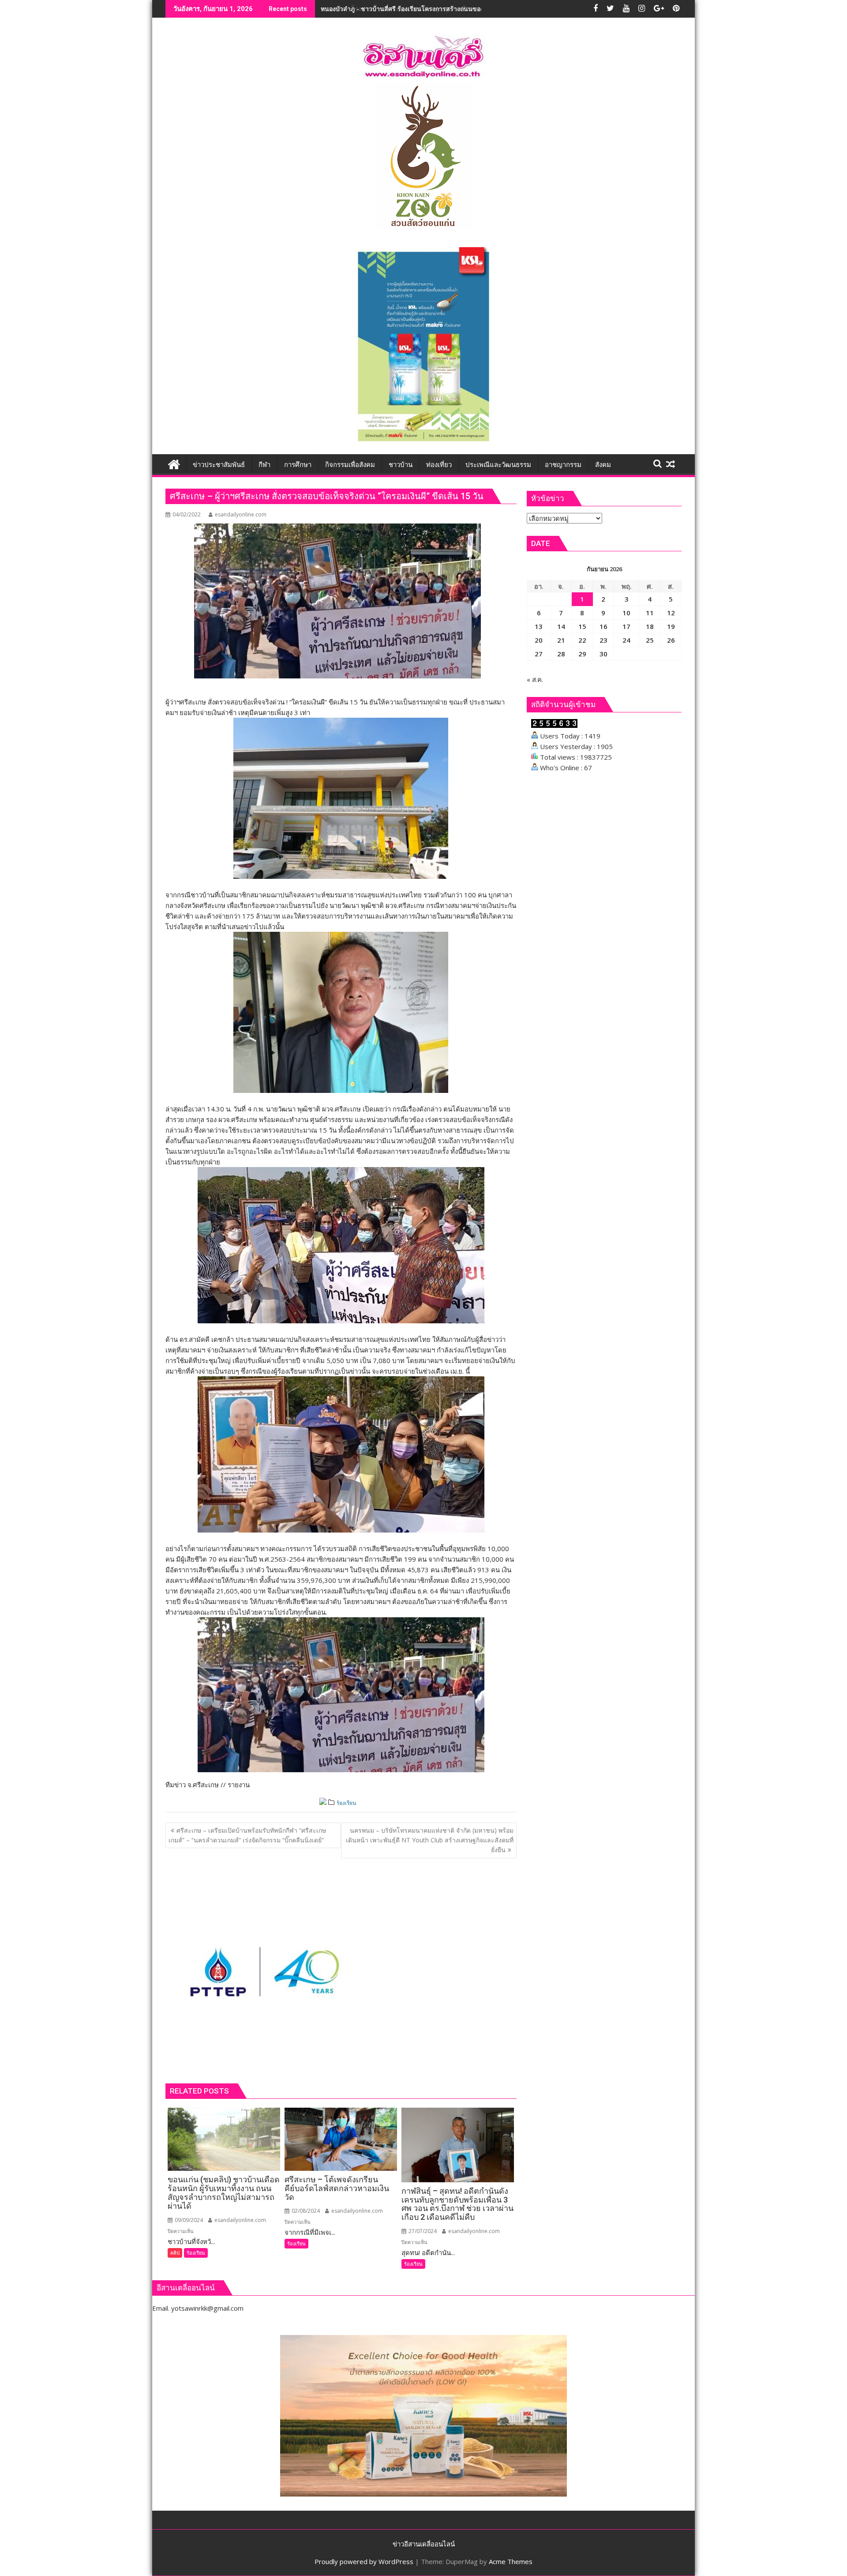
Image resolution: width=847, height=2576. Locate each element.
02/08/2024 (305, 2211)
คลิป (175, 2253)
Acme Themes (511, 2561)
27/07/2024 (422, 2231)
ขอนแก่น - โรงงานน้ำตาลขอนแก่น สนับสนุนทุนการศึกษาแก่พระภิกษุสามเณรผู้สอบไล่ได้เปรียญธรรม (457, 9)
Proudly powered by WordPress (364, 2561)
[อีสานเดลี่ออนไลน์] (174, 463)
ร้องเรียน (346, 1803)
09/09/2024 (188, 2220)
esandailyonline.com (241, 514)
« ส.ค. (535, 679)
